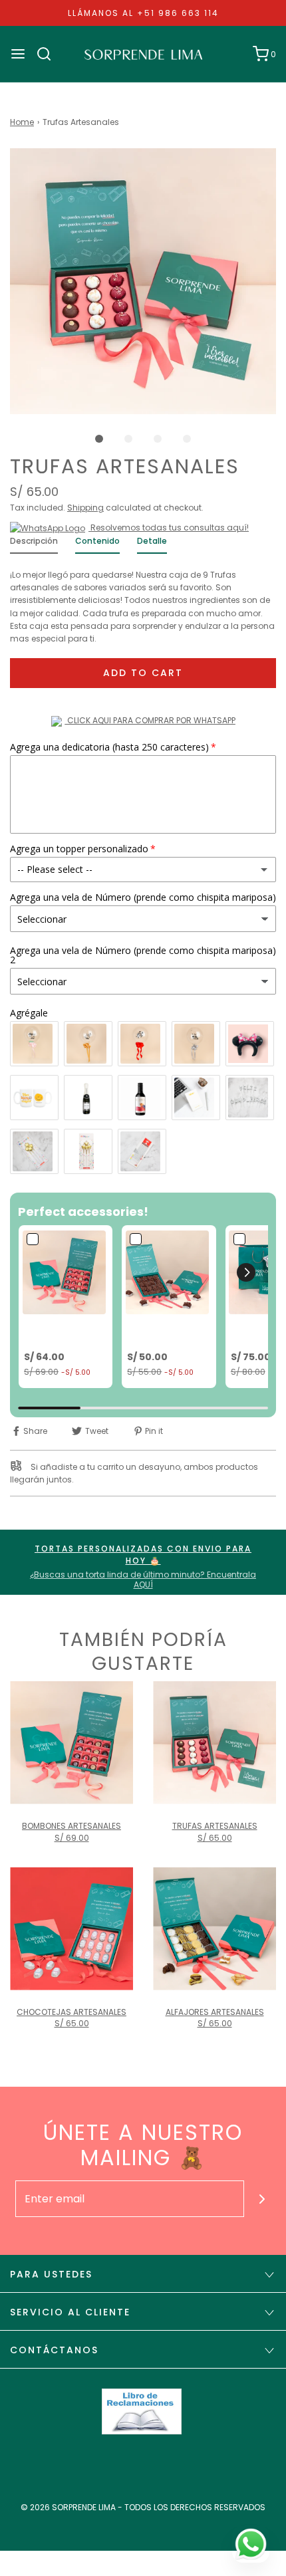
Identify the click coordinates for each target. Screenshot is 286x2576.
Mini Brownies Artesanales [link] (158, 1333)
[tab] (34, 544)
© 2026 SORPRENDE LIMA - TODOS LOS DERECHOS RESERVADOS (143, 2507)
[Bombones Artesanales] (71, 1743)
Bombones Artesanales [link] (51, 1333)
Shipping (85, 508)
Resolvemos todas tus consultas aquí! (169, 527)
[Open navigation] (18, 54)
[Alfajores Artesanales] (214, 1929)
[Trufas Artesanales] (214, 1743)
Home (22, 122)
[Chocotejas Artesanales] (71, 1929)
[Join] (262, 2199)
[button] (143, 281)
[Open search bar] (49, 54)
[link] (66, 1272)
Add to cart (143, 673)
